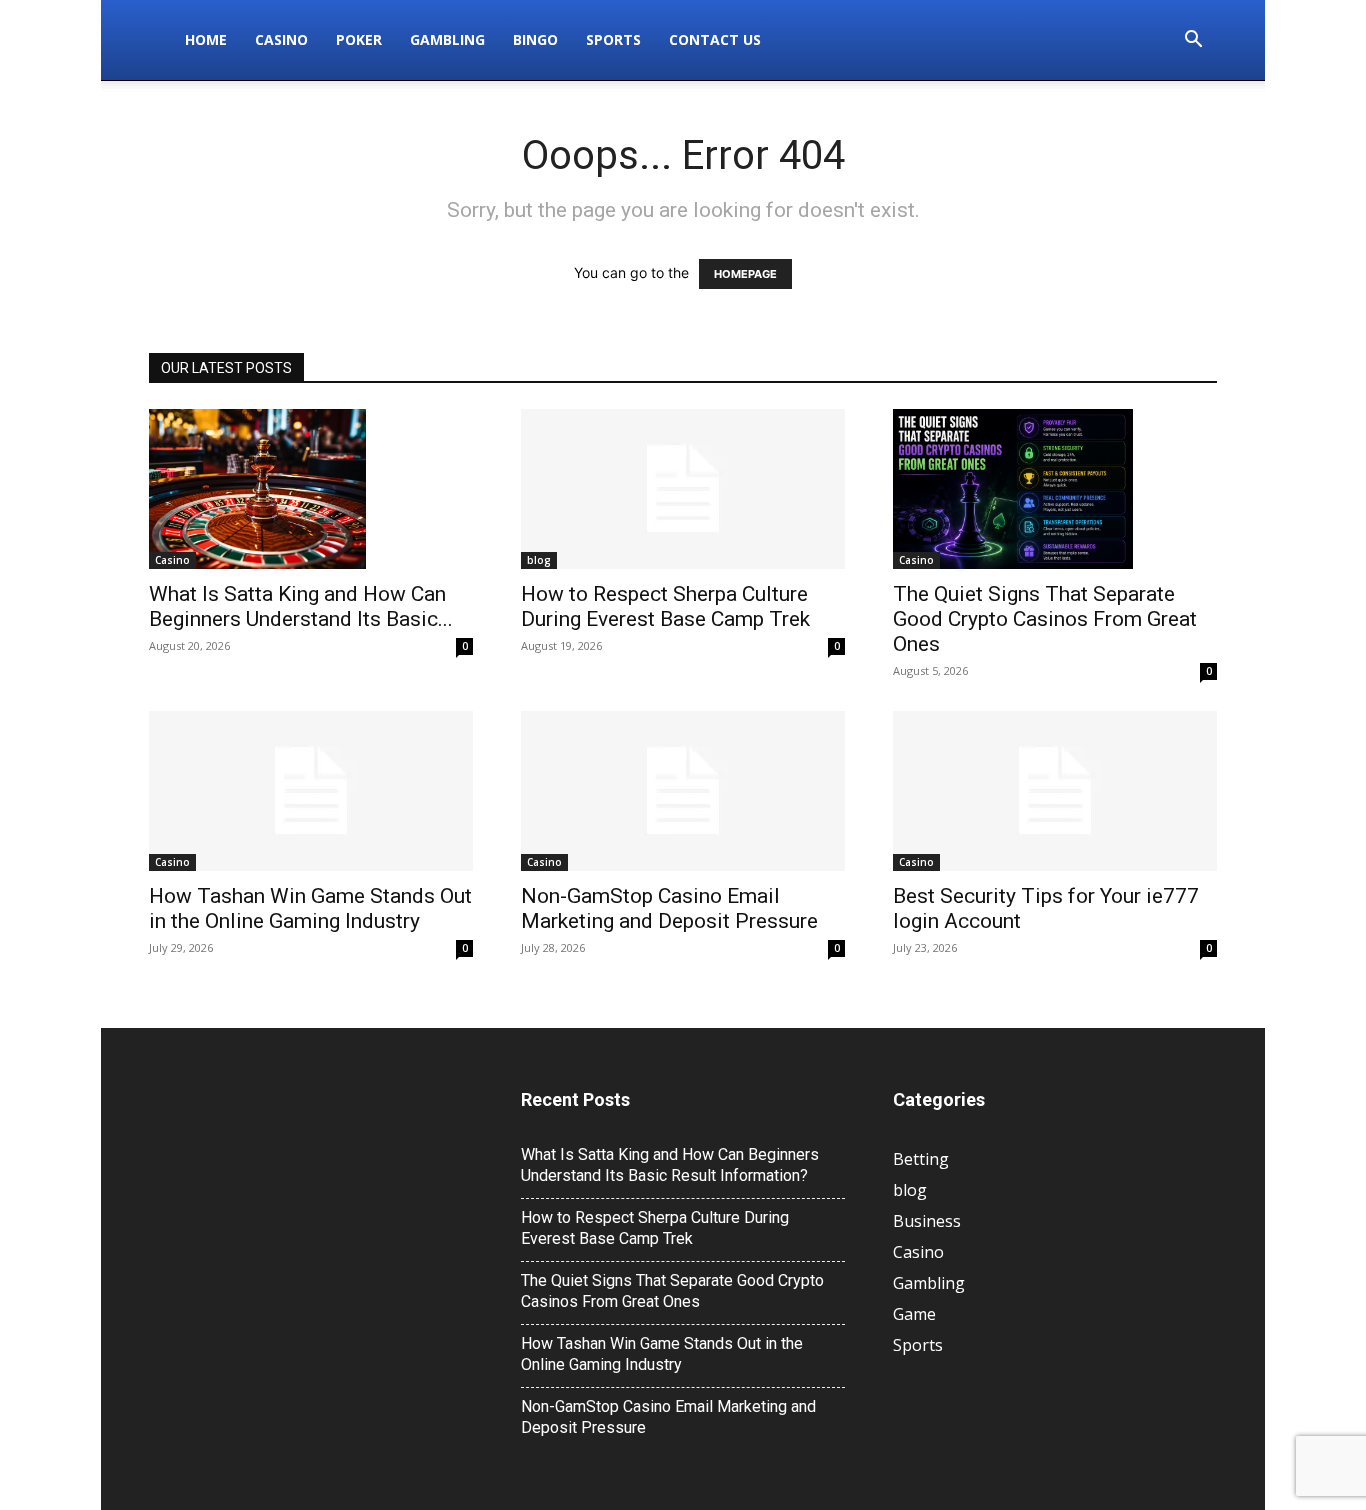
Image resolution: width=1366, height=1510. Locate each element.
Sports (613, 39)
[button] (1193, 41)
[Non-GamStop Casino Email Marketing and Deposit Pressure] (683, 791)
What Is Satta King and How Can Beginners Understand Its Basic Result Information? (670, 1165)
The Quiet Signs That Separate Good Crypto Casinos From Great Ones (1045, 619)
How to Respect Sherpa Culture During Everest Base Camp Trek (665, 606)
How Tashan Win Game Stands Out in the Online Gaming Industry (310, 908)
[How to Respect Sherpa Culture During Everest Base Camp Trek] (683, 489)
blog (539, 560)
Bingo (535, 39)
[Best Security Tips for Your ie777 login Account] (1055, 791)
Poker (359, 39)
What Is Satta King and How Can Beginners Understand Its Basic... (301, 606)
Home (206, 39)
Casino (281, 39)
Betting (921, 1159)
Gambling (447, 39)
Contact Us (715, 39)
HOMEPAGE (745, 274)
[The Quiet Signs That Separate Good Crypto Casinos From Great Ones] (1055, 489)
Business (927, 1221)
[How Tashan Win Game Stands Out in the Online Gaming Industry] (311, 791)
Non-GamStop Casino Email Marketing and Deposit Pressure (669, 908)
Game (914, 1314)
